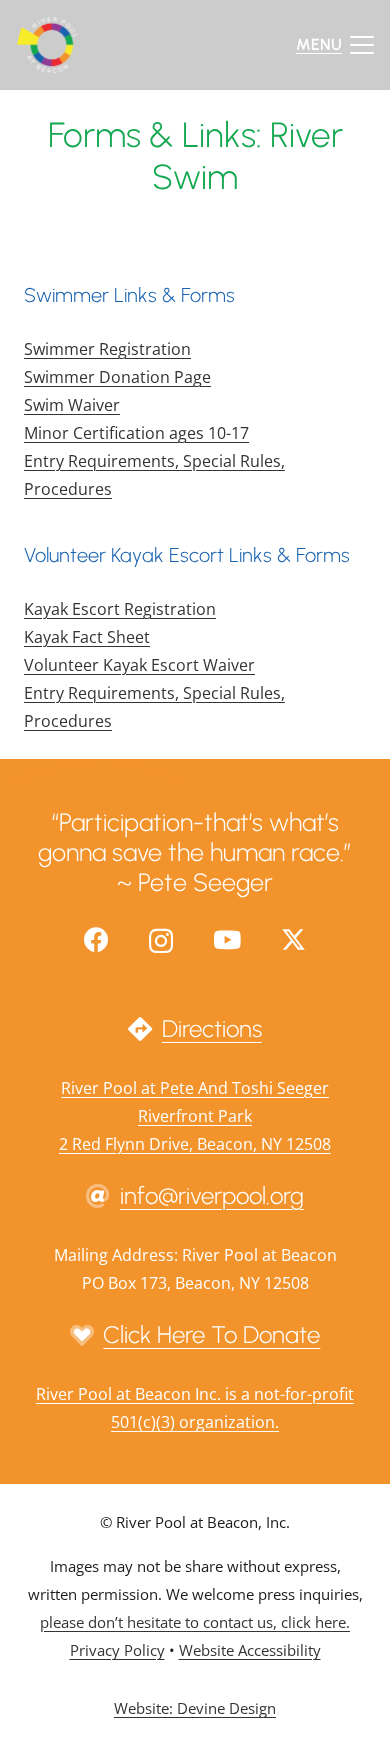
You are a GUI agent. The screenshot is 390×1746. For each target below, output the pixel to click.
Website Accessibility (250, 1650)
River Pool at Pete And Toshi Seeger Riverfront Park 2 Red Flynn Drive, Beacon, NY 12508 (195, 1116)
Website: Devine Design (195, 1708)
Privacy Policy (117, 1650)
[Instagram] (161, 941)
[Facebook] (96, 939)
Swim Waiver (72, 405)
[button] (335, 45)
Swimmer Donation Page (117, 377)
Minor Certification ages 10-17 (136, 433)
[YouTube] (227, 939)
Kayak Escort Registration (120, 609)
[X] (293, 940)
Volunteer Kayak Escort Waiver (139, 665)
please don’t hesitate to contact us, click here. (195, 1622)
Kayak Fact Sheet (87, 637)
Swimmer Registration (107, 349)
